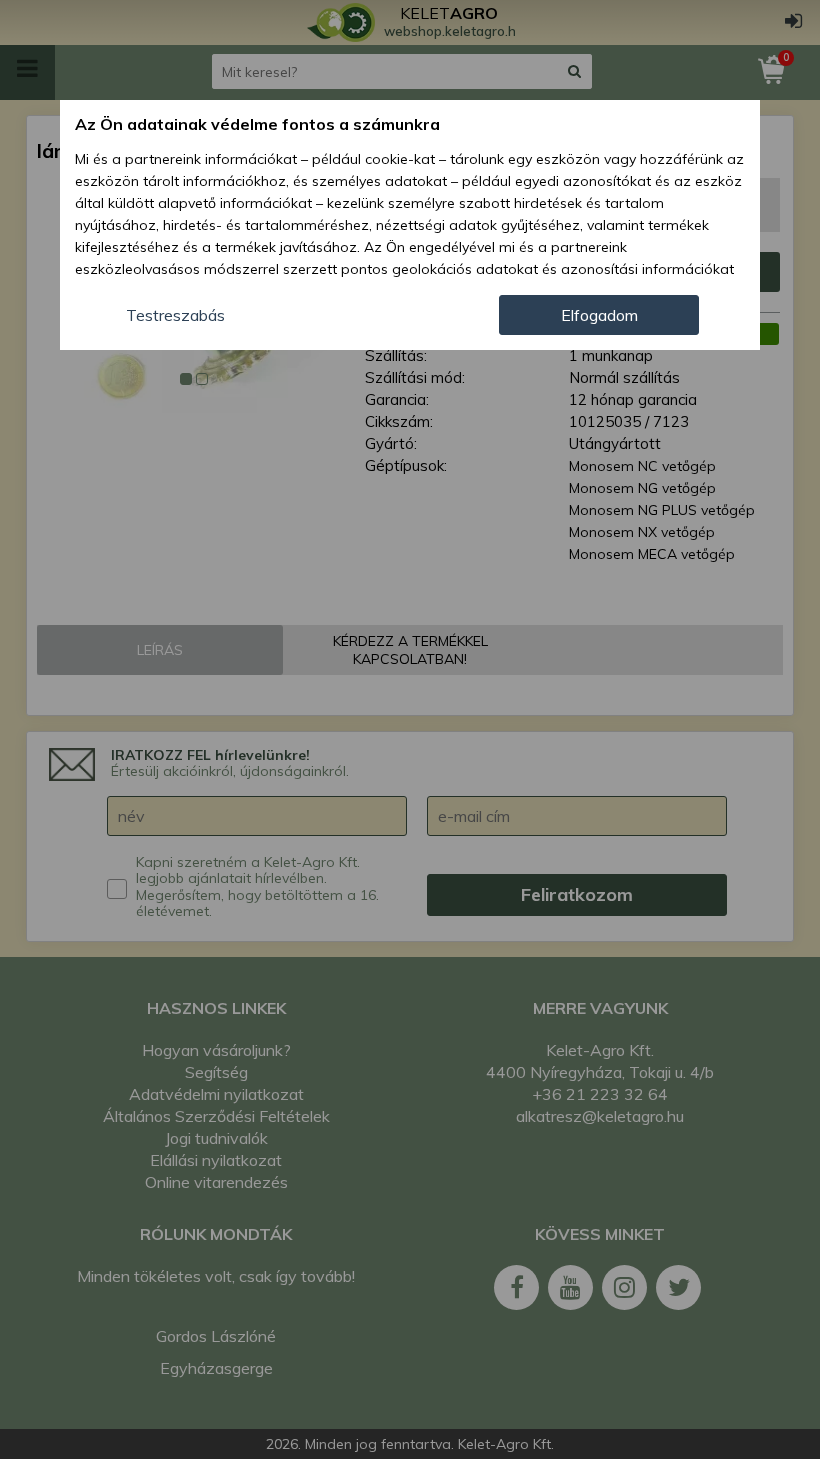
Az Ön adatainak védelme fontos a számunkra (257, 124)
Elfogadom (599, 315)
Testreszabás (175, 315)
